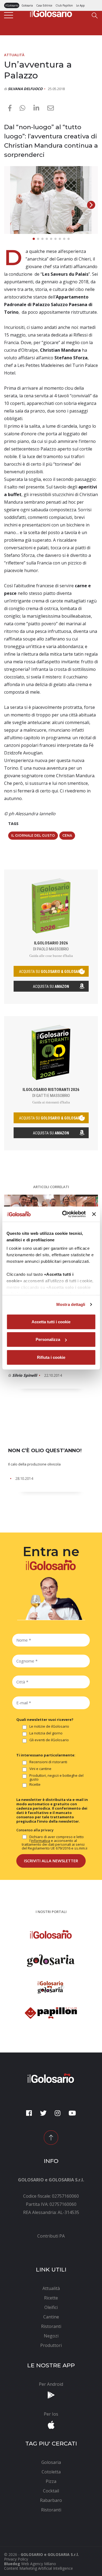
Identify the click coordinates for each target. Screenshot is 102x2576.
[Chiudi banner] (94, 1214)
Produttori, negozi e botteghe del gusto (56, 1777)
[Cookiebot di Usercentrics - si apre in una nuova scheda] (64, 1214)
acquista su (51, 972)
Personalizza (48, 1339)
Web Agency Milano (39, 2564)
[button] (91, 205)
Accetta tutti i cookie (51, 1322)
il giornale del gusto (33, 835)
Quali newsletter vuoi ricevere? (45, 1720)
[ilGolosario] (51, 12)
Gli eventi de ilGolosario (49, 1740)
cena (67, 835)
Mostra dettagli (71, 1304)
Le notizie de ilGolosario (49, 1727)
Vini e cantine (40, 1769)
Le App (80, 5)
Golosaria (27, 5)
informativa (41, 1841)
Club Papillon (64, 5)
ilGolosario (12, 5)
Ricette (35, 1785)
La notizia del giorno (46, 1733)
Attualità (14, 55)
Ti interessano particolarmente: (46, 1755)
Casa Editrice (44, 5)
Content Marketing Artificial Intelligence (38, 2568)
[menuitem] (51, 2236)
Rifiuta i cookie (51, 1357)
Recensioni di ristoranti (48, 1762)
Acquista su (51, 986)
